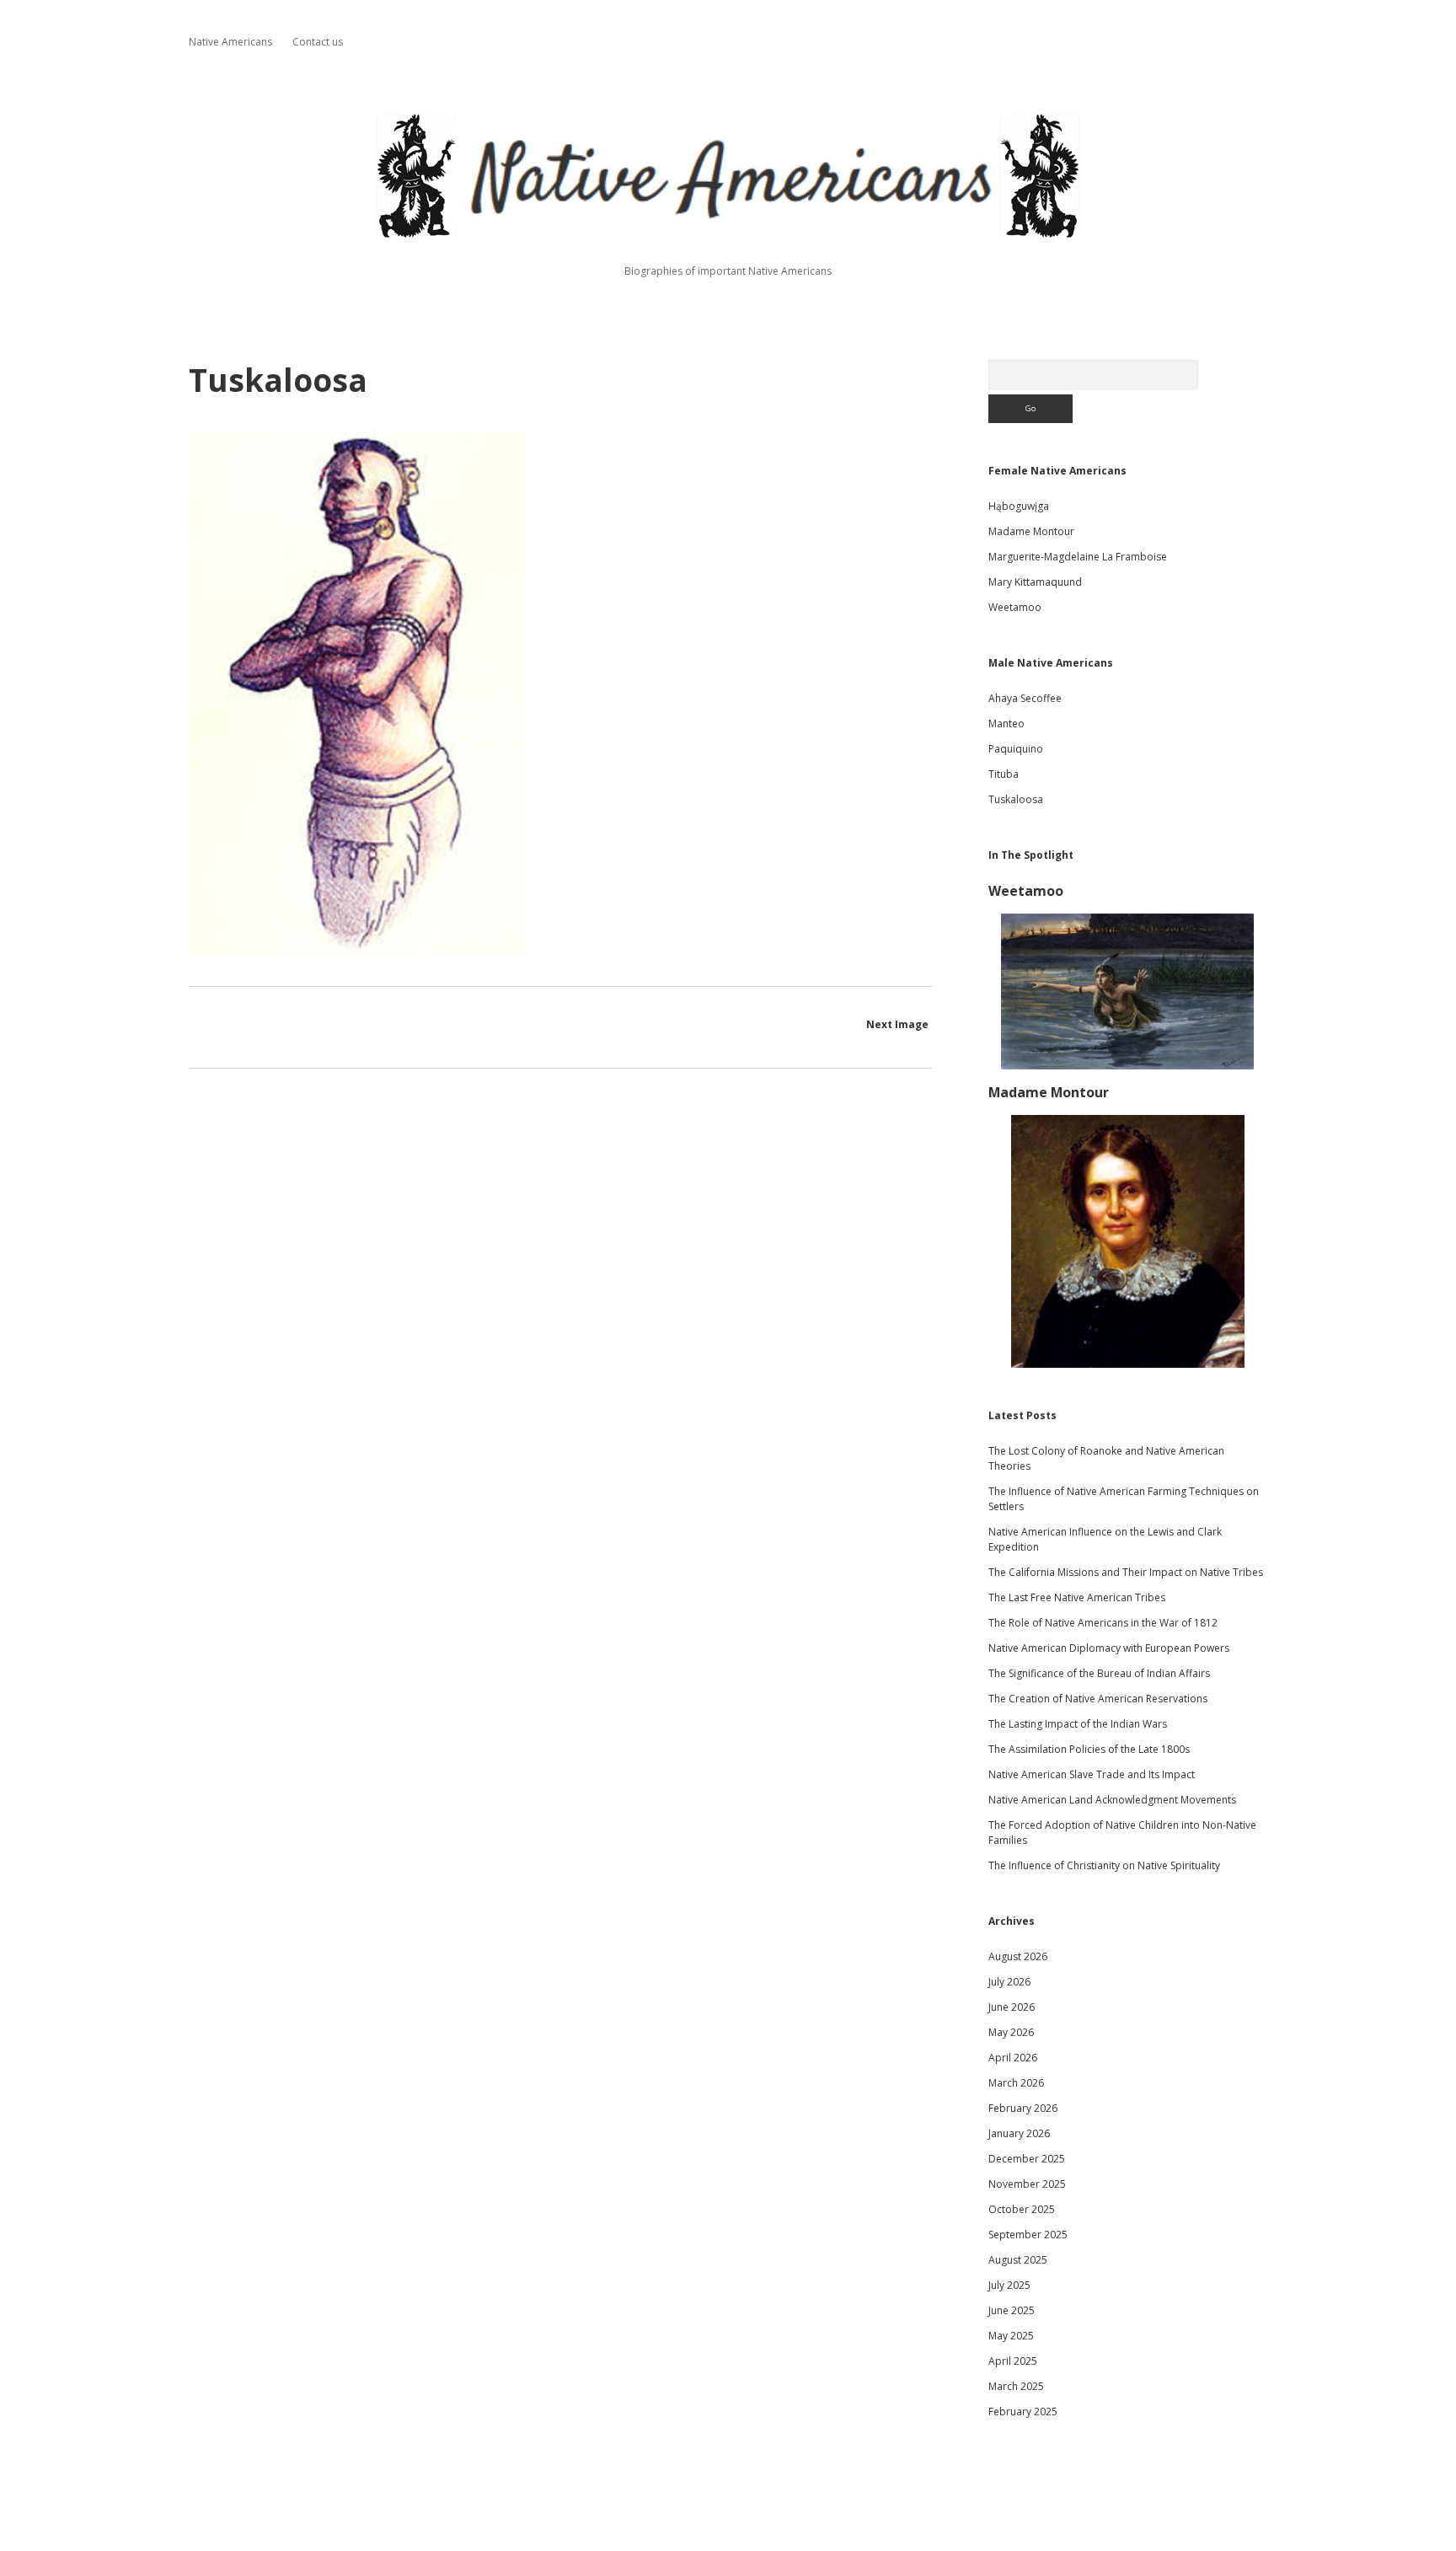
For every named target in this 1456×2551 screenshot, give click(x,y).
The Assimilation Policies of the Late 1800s (1089, 1749)
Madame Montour (1031, 531)
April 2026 (1013, 2058)
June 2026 (1012, 2007)
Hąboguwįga (1019, 506)
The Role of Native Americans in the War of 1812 (1103, 1623)
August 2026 (1018, 1956)
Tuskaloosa (1016, 799)
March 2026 (1016, 2083)
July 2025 (1009, 2285)
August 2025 (1018, 2260)
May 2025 (1011, 2336)
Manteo (1006, 723)
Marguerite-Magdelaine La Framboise (1078, 557)
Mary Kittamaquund (1035, 582)
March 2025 (1016, 2386)
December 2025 (1027, 2159)
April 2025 (1013, 2361)
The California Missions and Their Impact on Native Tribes (1126, 1572)
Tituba (1004, 774)
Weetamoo (1015, 607)
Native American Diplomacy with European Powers (1109, 1648)
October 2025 (1022, 2209)
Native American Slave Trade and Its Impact (1092, 1774)
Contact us (318, 42)
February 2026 (1023, 2108)
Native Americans (230, 42)
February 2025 (1023, 2412)
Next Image (897, 1024)
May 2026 (1011, 2032)
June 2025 (1012, 2310)
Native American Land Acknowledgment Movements (1112, 1800)
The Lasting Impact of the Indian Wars (1078, 1724)
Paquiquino (1016, 749)
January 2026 (1019, 2133)
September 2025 (1028, 2235)
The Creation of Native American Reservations (1098, 1699)
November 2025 (1027, 2184)
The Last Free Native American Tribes (1077, 1597)
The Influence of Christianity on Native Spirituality (1104, 1865)
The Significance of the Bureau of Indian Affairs (1099, 1673)
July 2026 (1009, 1982)
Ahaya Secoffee (1025, 698)
